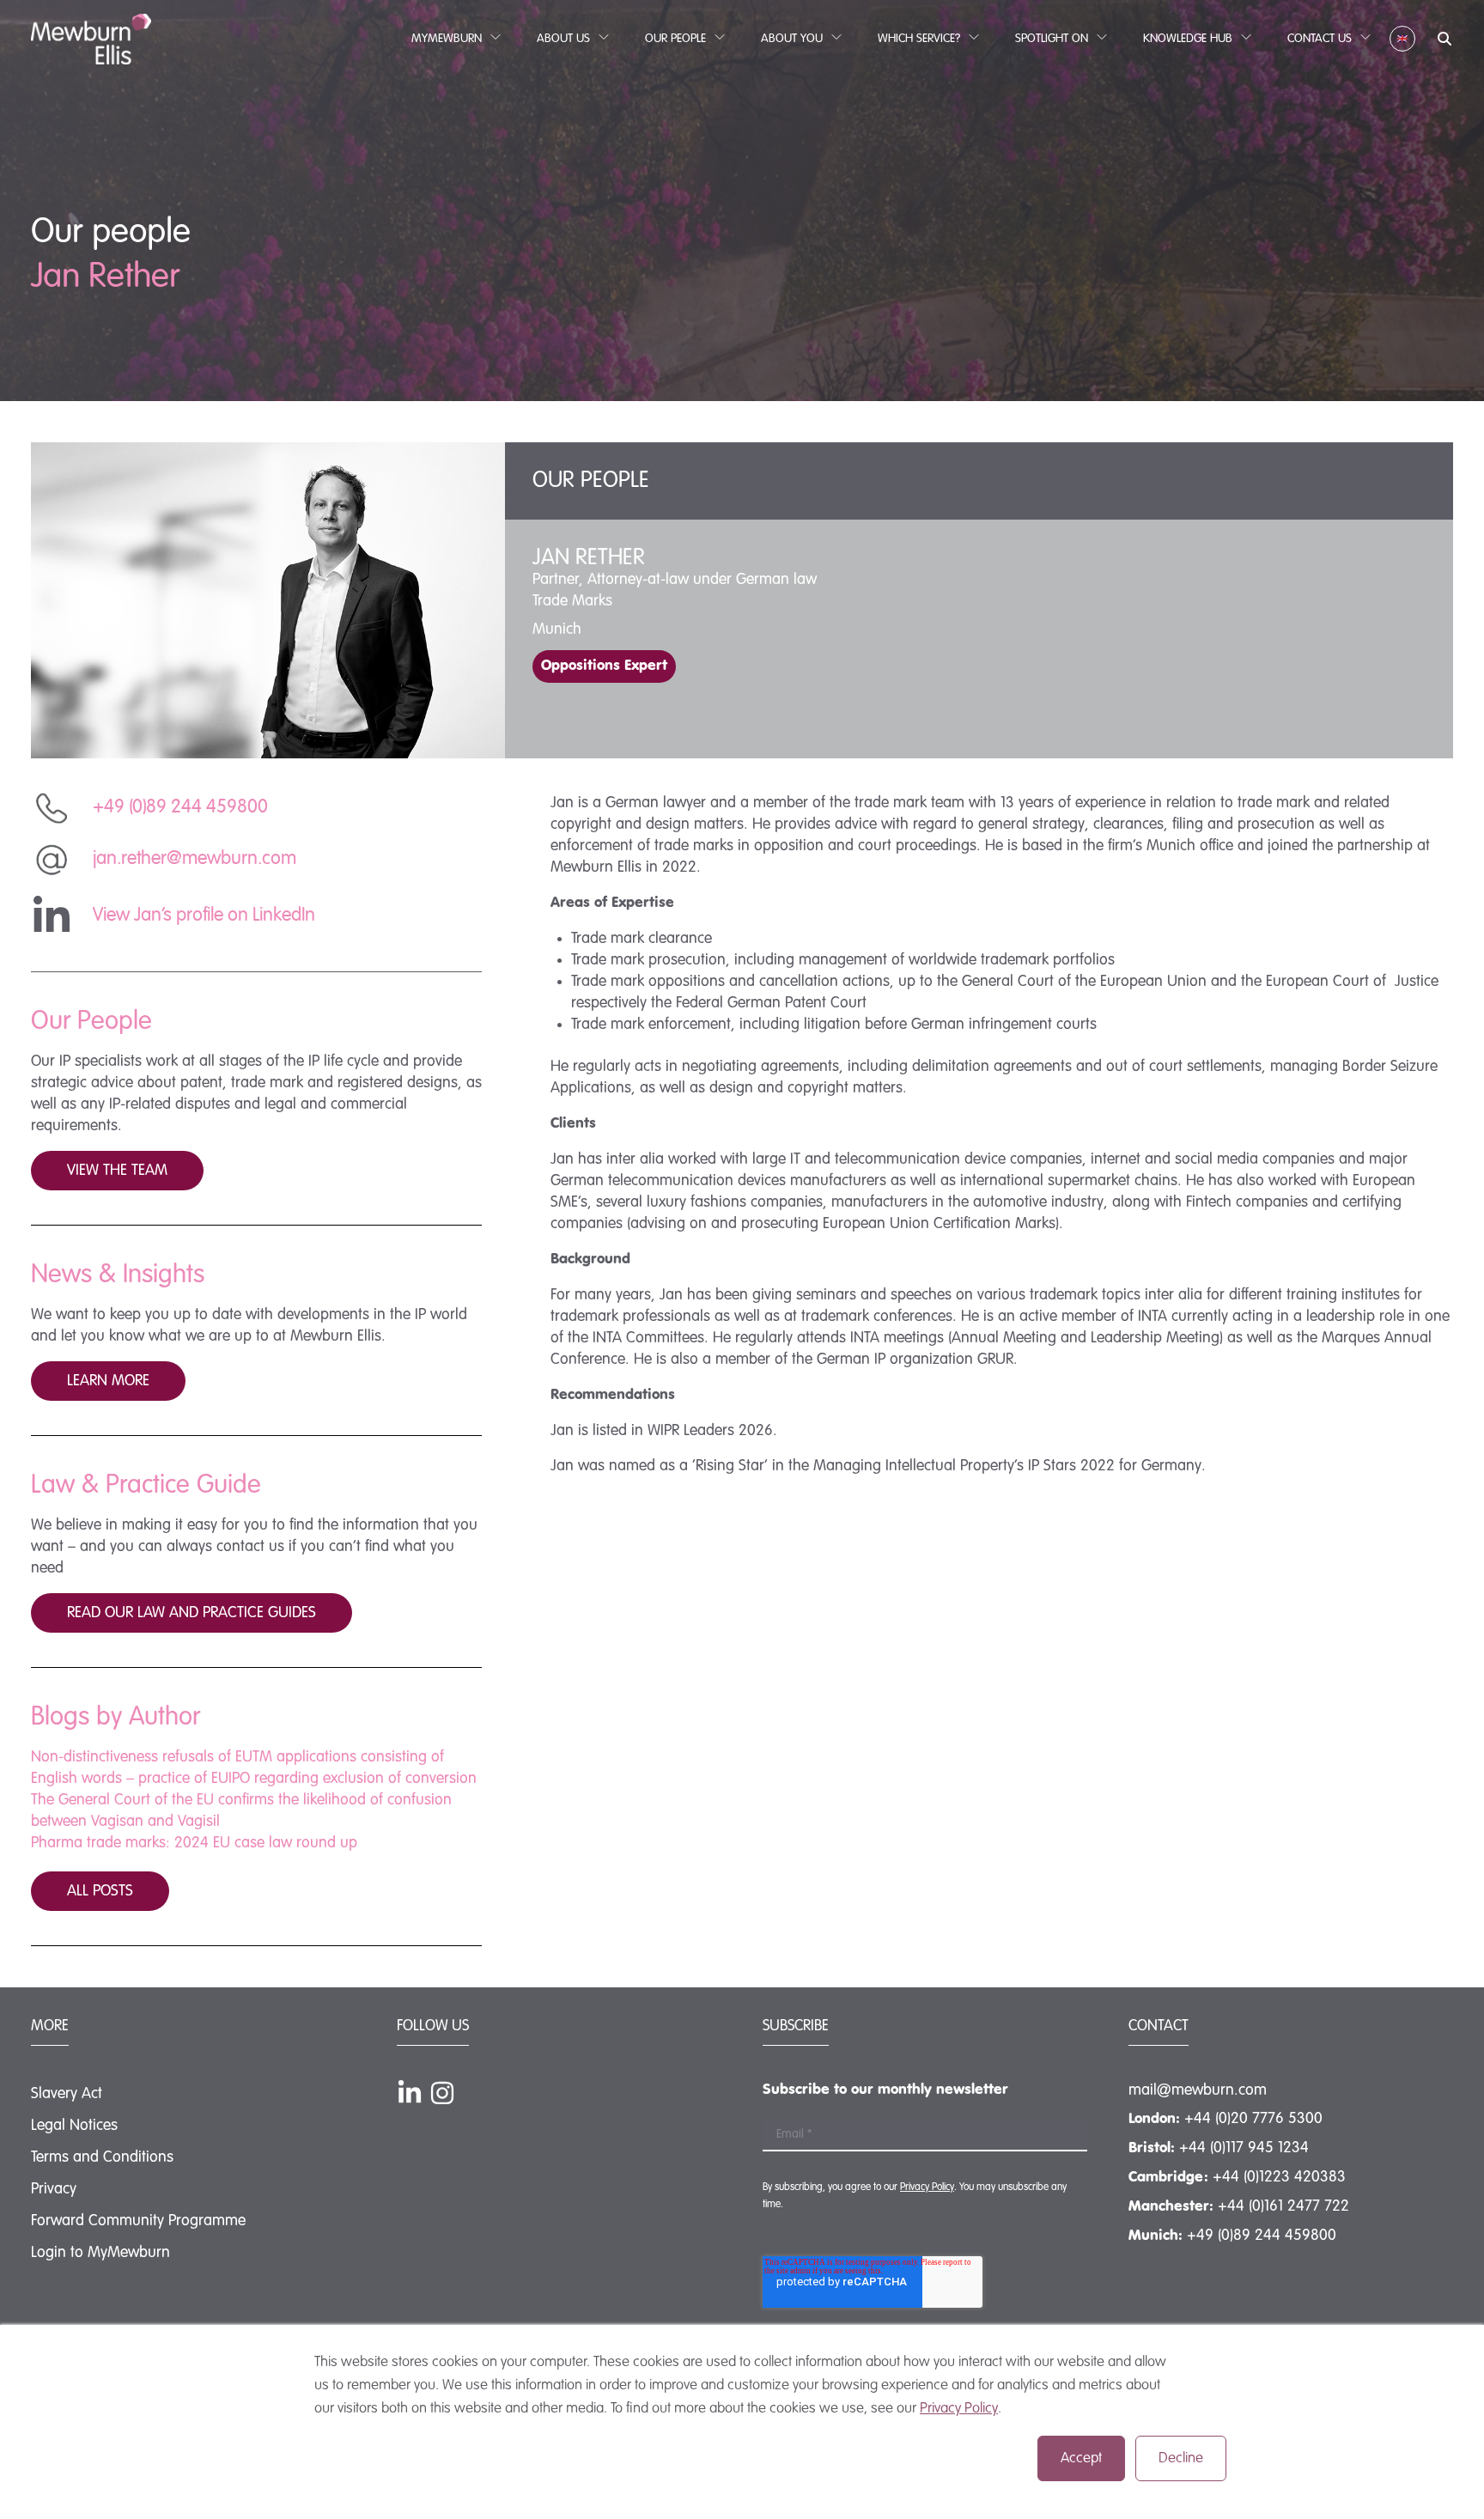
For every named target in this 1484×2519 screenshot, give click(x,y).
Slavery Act (67, 2094)
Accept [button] (1081, 2458)
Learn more (108, 1381)
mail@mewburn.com (1198, 2090)
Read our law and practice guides (192, 1613)
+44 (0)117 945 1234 (1244, 2148)
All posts (100, 1891)
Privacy (54, 2189)
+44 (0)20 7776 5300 (1253, 2119)
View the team (117, 1171)
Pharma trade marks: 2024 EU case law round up (194, 1843)
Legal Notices (74, 2126)
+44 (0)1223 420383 (1279, 2177)
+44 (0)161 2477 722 (1283, 2206)
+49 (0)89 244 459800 (1262, 2236)
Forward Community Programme (138, 2221)
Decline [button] (1181, 2458)
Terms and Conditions (102, 2157)
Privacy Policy (959, 2409)
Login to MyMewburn (100, 2253)
